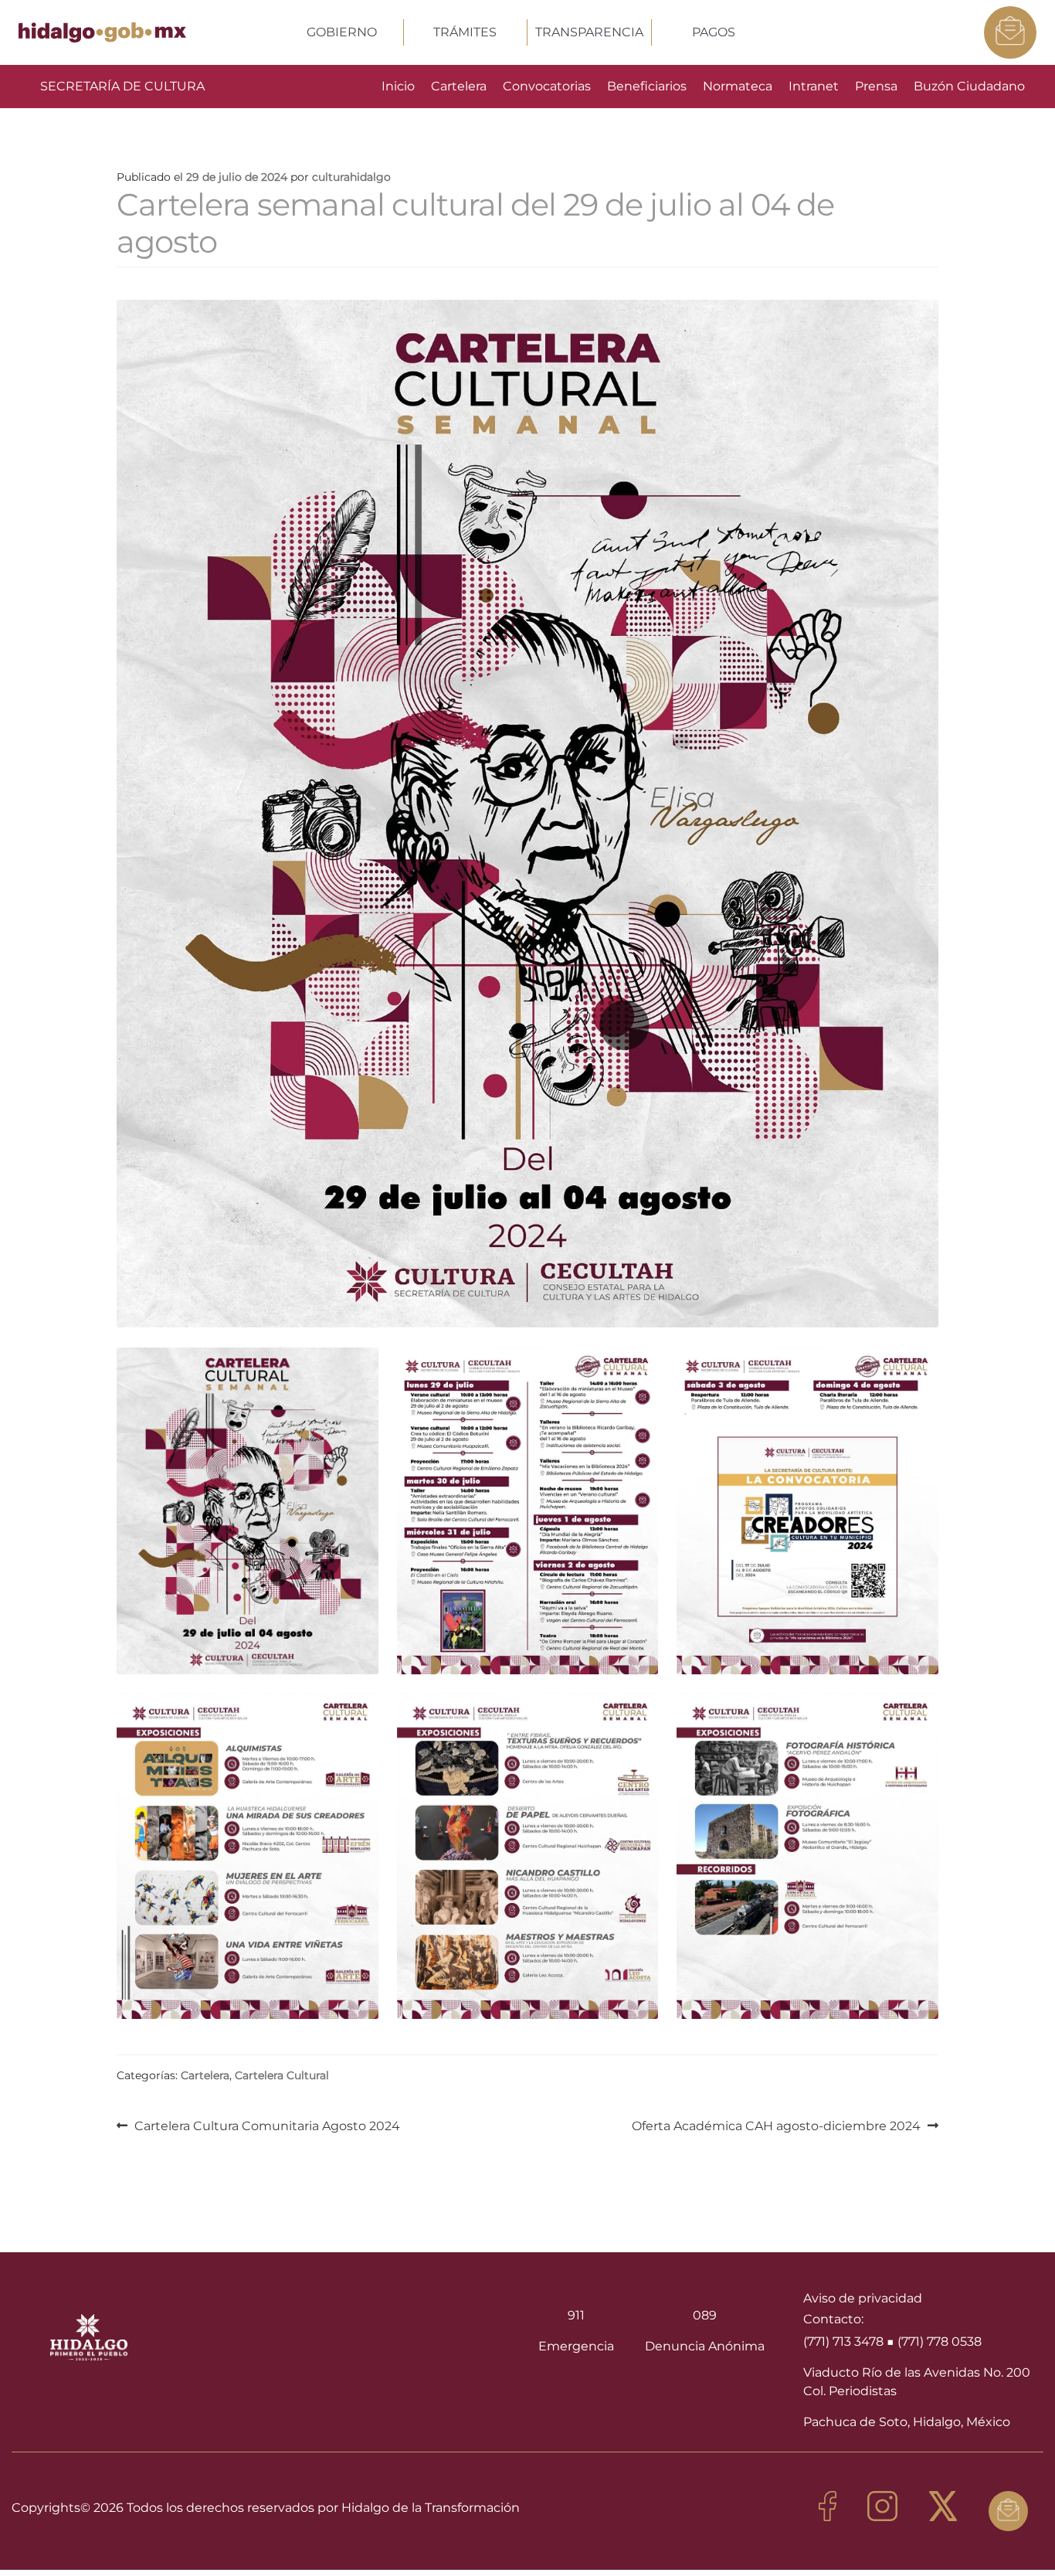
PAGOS (714, 32)
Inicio (398, 86)
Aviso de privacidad (863, 2298)
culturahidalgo (351, 177)
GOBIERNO (342, 32)
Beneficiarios (647, 86)
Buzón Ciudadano (969, 86)
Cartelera (459, 86)
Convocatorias (547, 86)
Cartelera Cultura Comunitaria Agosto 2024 (267, 2125)
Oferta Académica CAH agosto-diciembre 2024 (776, 2125)
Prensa (876, 86)
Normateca (738, 86)
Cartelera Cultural (282, 2075)
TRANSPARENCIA (589, 32)
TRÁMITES (465, 32)
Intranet (814, 86)
